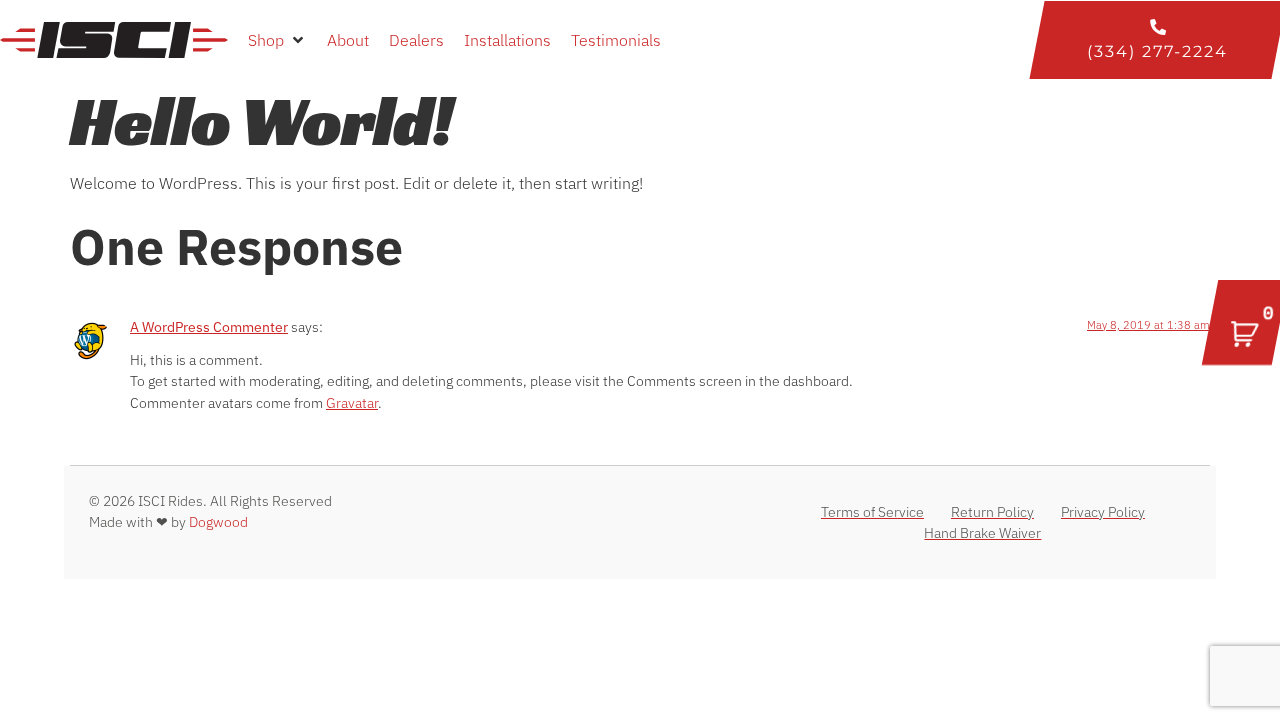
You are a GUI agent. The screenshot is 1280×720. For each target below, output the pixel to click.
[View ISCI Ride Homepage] (114, 39)
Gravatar (352, 402)
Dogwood (218, 522)
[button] (277, 40)
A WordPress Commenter (209, 326)
